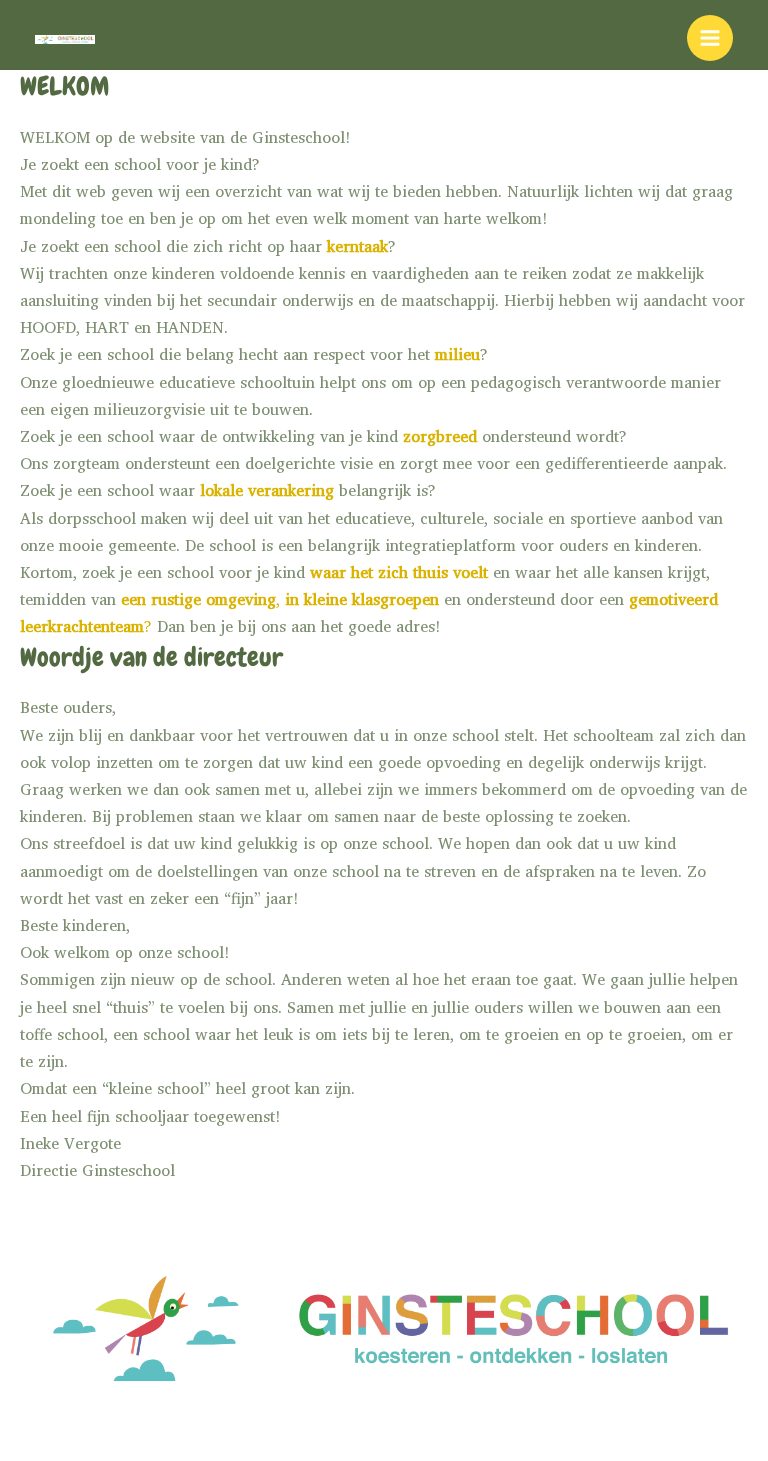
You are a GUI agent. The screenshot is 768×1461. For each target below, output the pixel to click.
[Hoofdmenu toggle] (710, 38)
